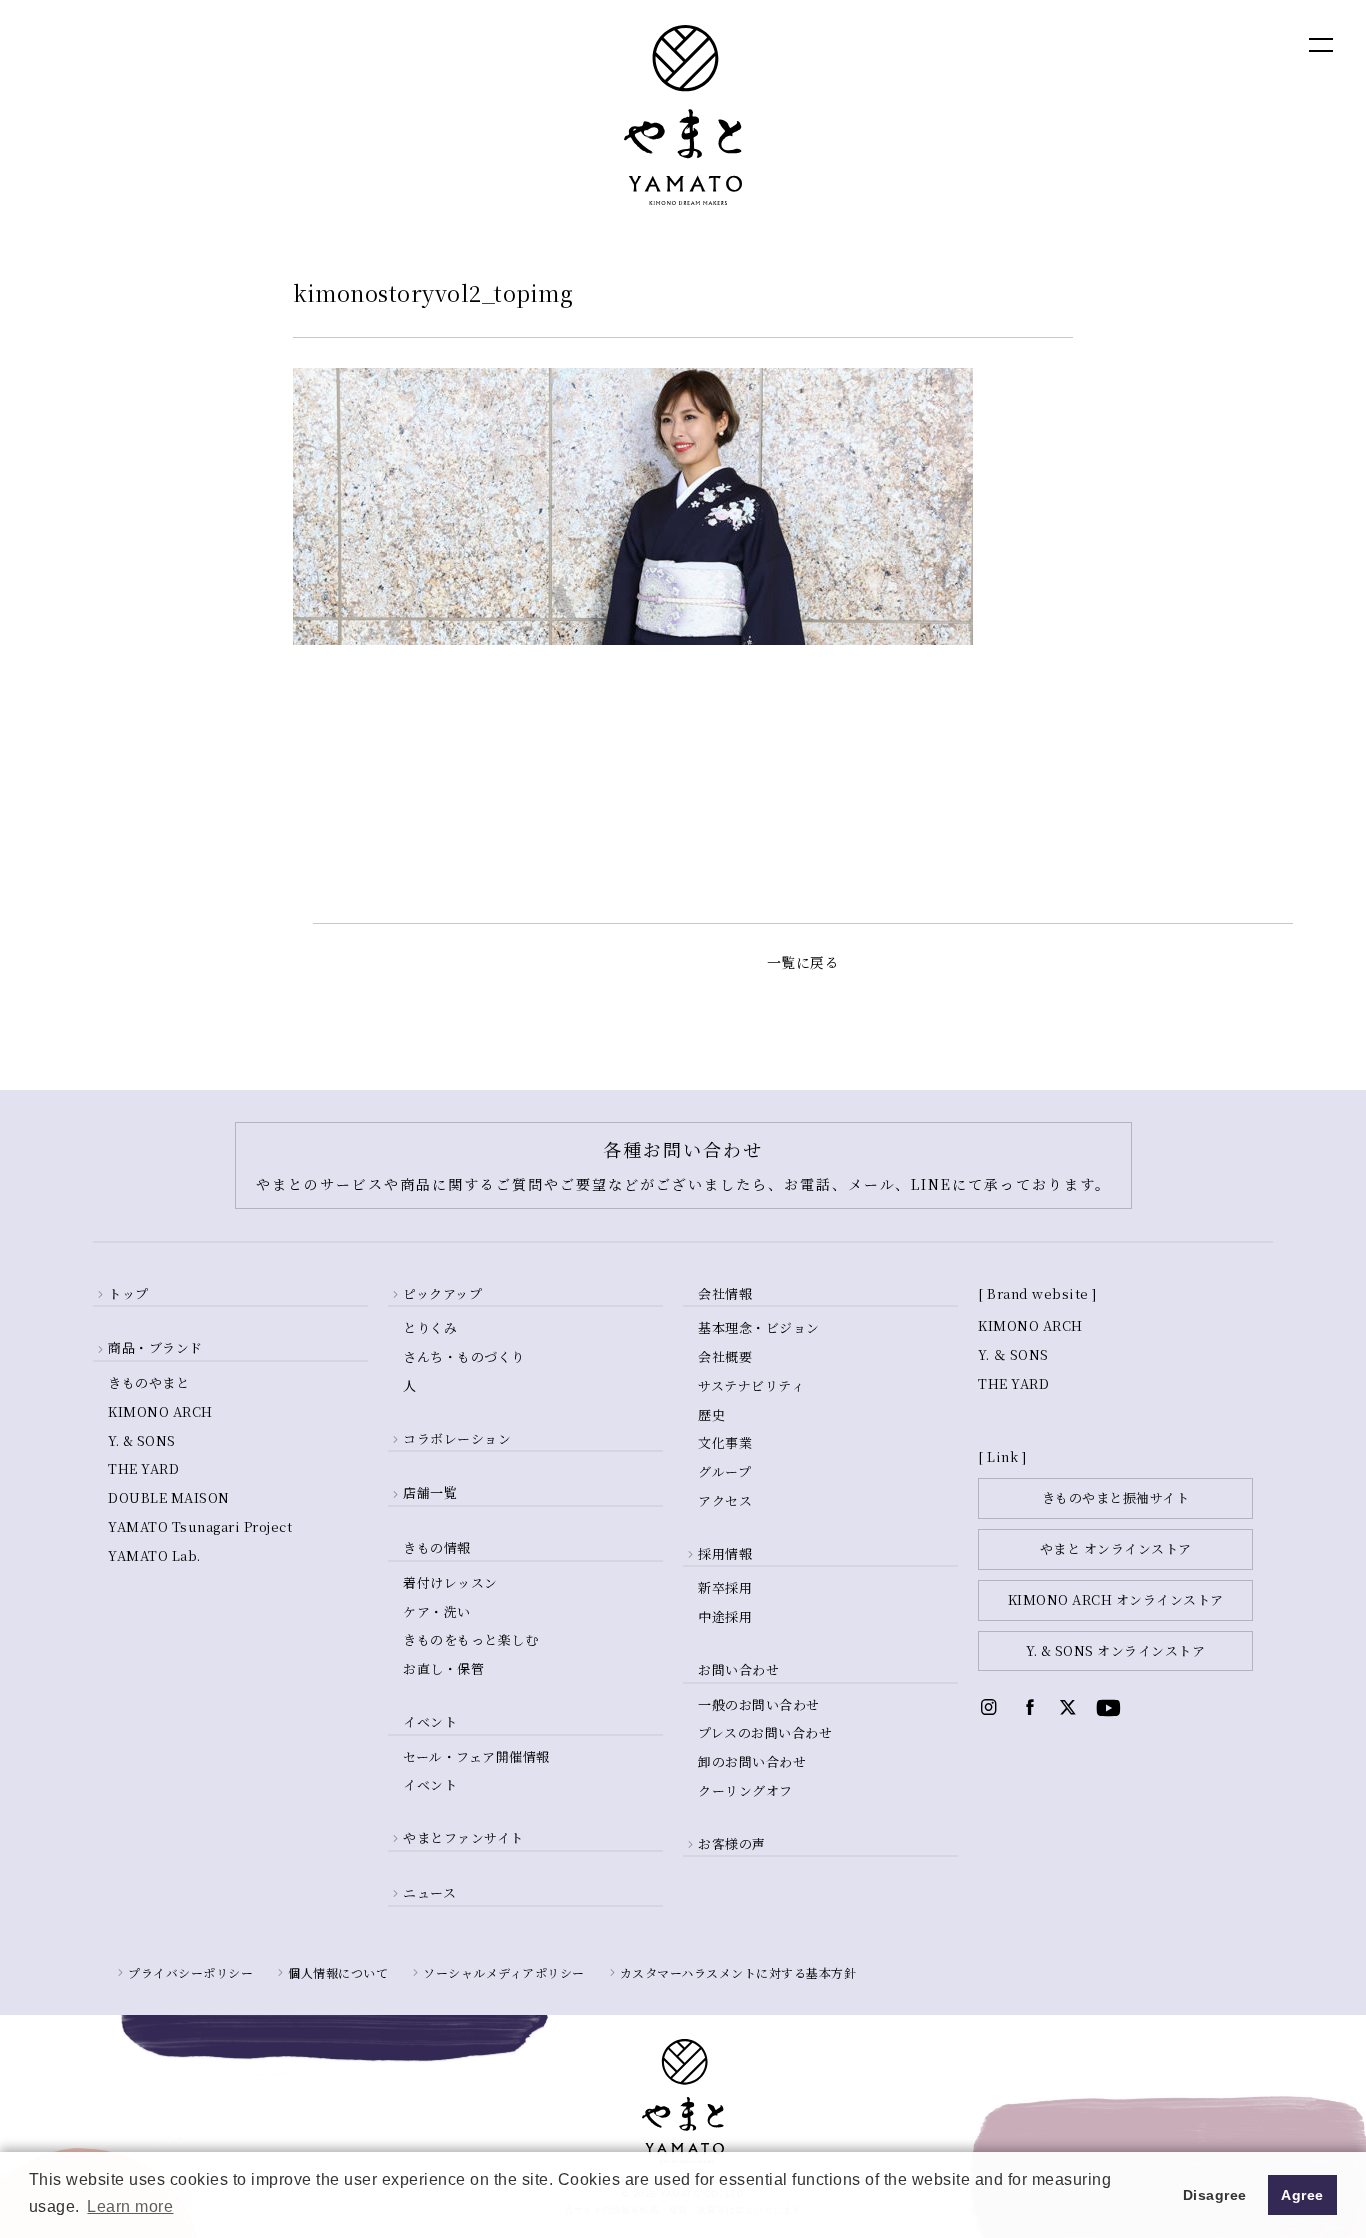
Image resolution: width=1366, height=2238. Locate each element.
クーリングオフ (745, 1790)
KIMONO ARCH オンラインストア (1116, 1599)
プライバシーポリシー (190, 1972)
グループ (724, 1471)
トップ (128, 1293)
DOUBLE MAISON (169, 1497)
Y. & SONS (142, 1440)
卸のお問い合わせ (752, 1761)
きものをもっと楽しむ (470, 1639)
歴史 (711, 1414)
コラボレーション (457, 1438)
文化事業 (725, 1442)
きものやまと (148, 1382)
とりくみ (430, 1327)
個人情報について (338, 1972)
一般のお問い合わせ (759, 1704)
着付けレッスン (450, 1582)
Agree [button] (1302, 2195)
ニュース (429, 1892)
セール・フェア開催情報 (476, 1756)
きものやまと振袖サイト (1116, 1497)
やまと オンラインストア (1116, 1548)
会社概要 (725, 1356)
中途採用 (725, 1616)
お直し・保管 (443, 1668)
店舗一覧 (430, 1492)
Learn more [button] (130, 2206)
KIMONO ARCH (160, 1411)
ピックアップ (442, 1293)
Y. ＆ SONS (1013, 1354)
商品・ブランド (155, 1347)
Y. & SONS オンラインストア (1115, 1650)
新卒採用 (725, 1587)
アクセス (725, 1500)
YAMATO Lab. (154, 1555)
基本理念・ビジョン (759, 1327)
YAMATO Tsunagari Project (200, 1526)
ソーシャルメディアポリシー (504, 1972)
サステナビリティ (751, 1385)
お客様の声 (732, 1843)
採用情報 (725, 1553)
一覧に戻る (803, 962)
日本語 (1212, 43)
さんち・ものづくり (464, 1356)
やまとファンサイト (463, 1837)
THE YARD (143, 1468)
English (1126, 43)
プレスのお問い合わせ (765, 1732)
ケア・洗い (437, 1611)
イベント (430, 1784)
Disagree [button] (1215, 2195)
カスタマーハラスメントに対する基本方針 (738, 1972)
